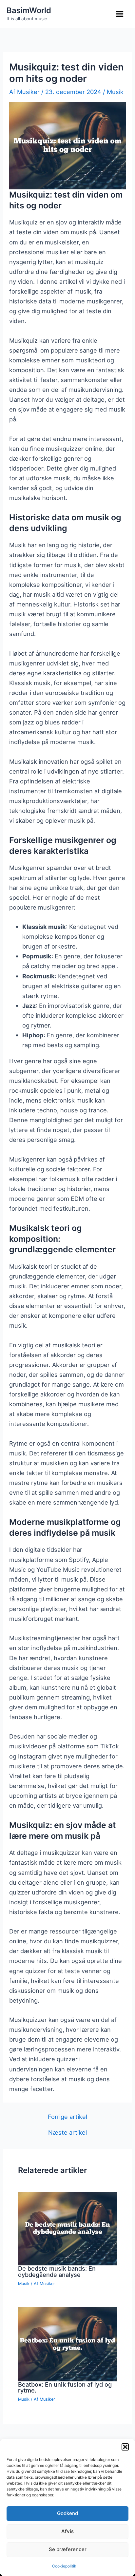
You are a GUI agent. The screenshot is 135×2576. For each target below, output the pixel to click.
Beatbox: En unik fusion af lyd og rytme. (65, 2387)
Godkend (67, 2513)
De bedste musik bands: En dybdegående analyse (57, 2271)
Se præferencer (68, 2549)
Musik (115, 92)
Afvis (67, 2531)
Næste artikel (67, 2132)
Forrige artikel (67, 2117)
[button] (125, 2447)
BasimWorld (29, 10)
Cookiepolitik (64, 2566)
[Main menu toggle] (120, 14)
